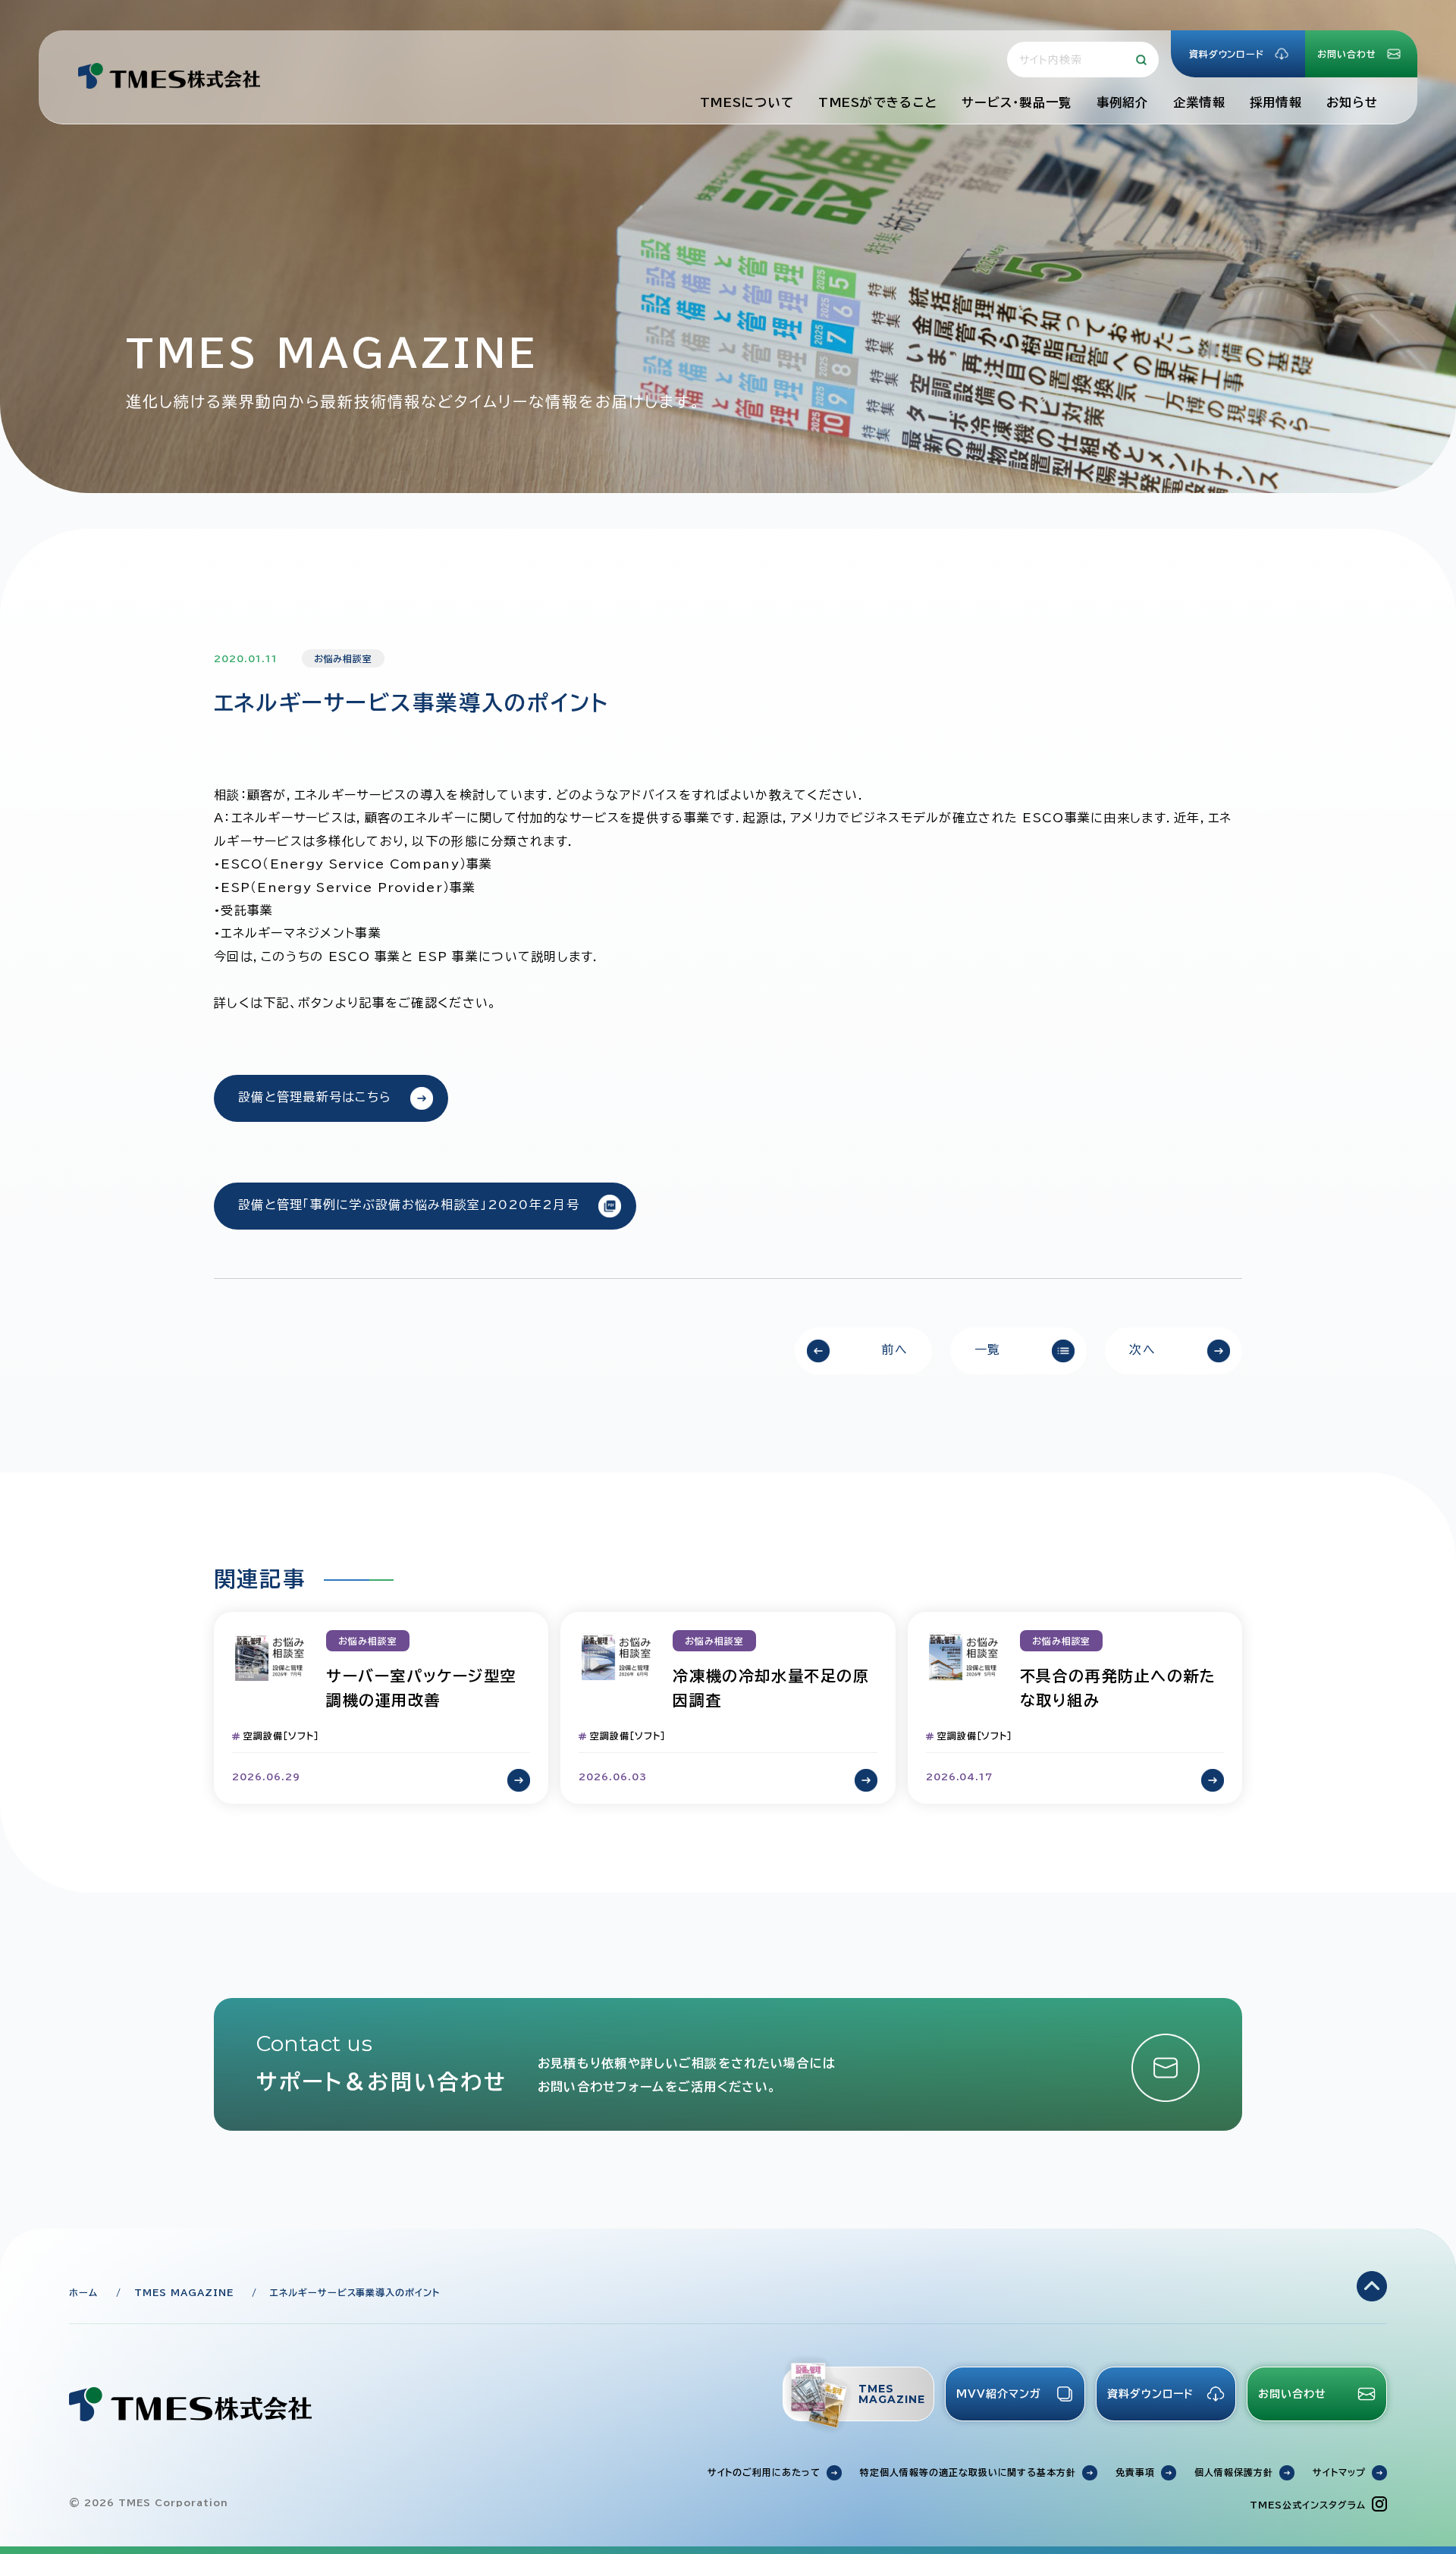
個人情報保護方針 (1234, 2472)
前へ (894, 1349)
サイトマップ (1339, 2472)
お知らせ (1352, 102)
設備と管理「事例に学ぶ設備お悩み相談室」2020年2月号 (409, 1205)
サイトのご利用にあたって (764, 2472)
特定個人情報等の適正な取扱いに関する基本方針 (968, 2472)
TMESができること (878, 102)
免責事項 (1135, 2472)
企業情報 (1199, 102)
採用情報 (1276, 102)
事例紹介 (1123, 102)
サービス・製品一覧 (1017, 102)
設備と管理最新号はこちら (315, 1097)
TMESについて (747, 102)
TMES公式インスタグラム (1307, 2505)
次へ (1142, 1349)
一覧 (988, 1349)
